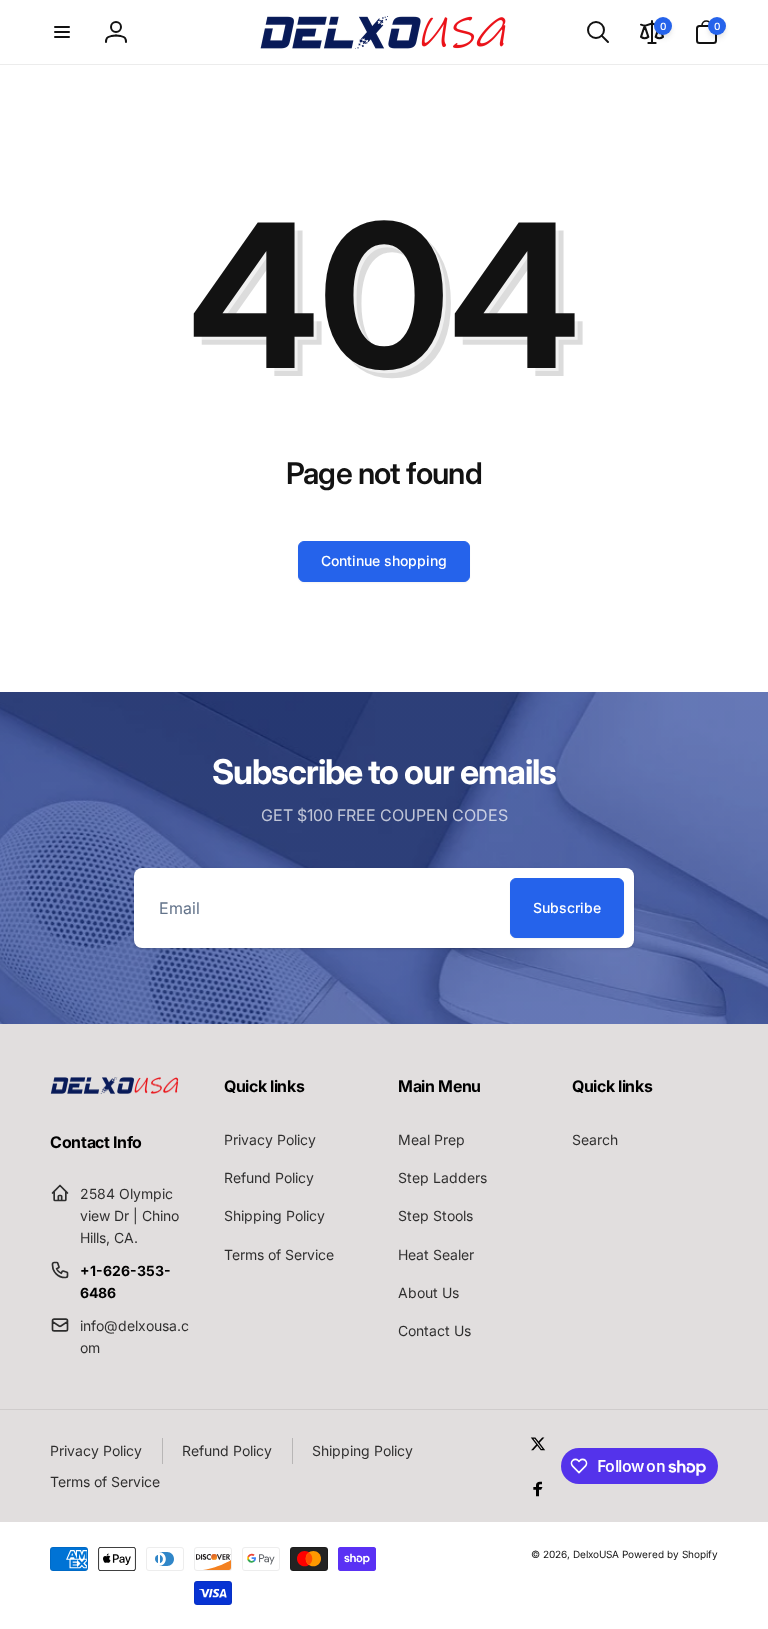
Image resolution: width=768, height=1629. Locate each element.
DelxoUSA (596, 1554)
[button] (62, 32)
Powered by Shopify (670, 1554)
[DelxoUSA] (115, 1088)
